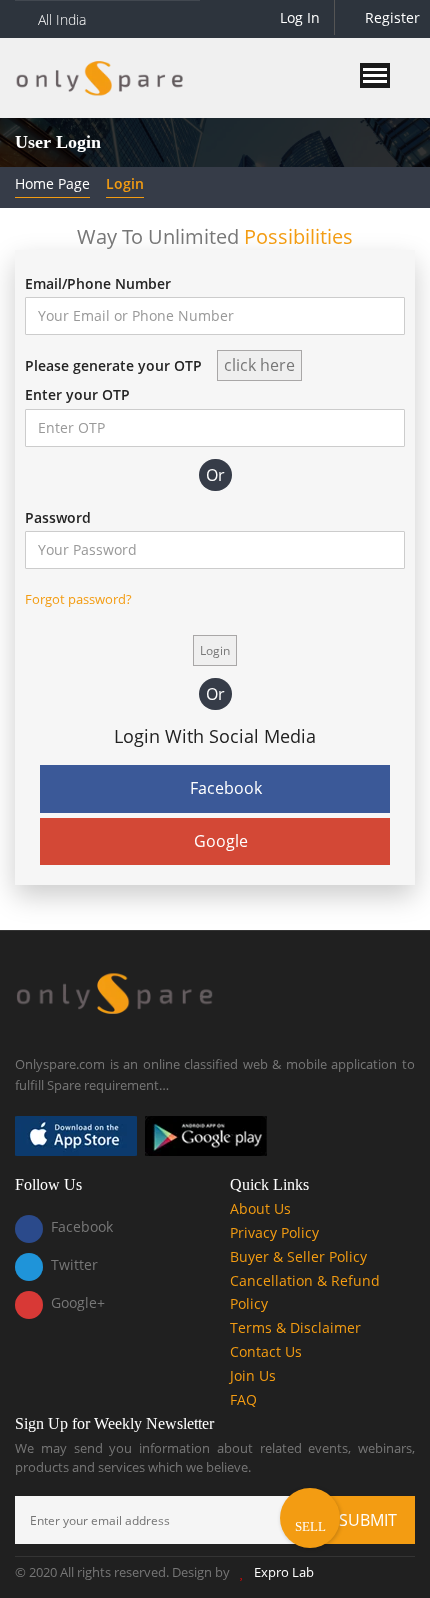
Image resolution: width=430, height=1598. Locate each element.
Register (390, 17)
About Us (260, 1208)
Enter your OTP (77, 394)
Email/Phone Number (98, 283)
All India (62, 19)
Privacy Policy (274, 1232)
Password (58, 517)
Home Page (52, 183)
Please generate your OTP (113, 365)
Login (125, 183)
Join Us (253, 1375)
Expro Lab (284, 1572)
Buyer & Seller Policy (298, 1256)
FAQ (243, 1399)
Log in (298, 17)
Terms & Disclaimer (295, 1327)
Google (221, 841)
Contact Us (266, 1351)
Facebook (226, 788)
